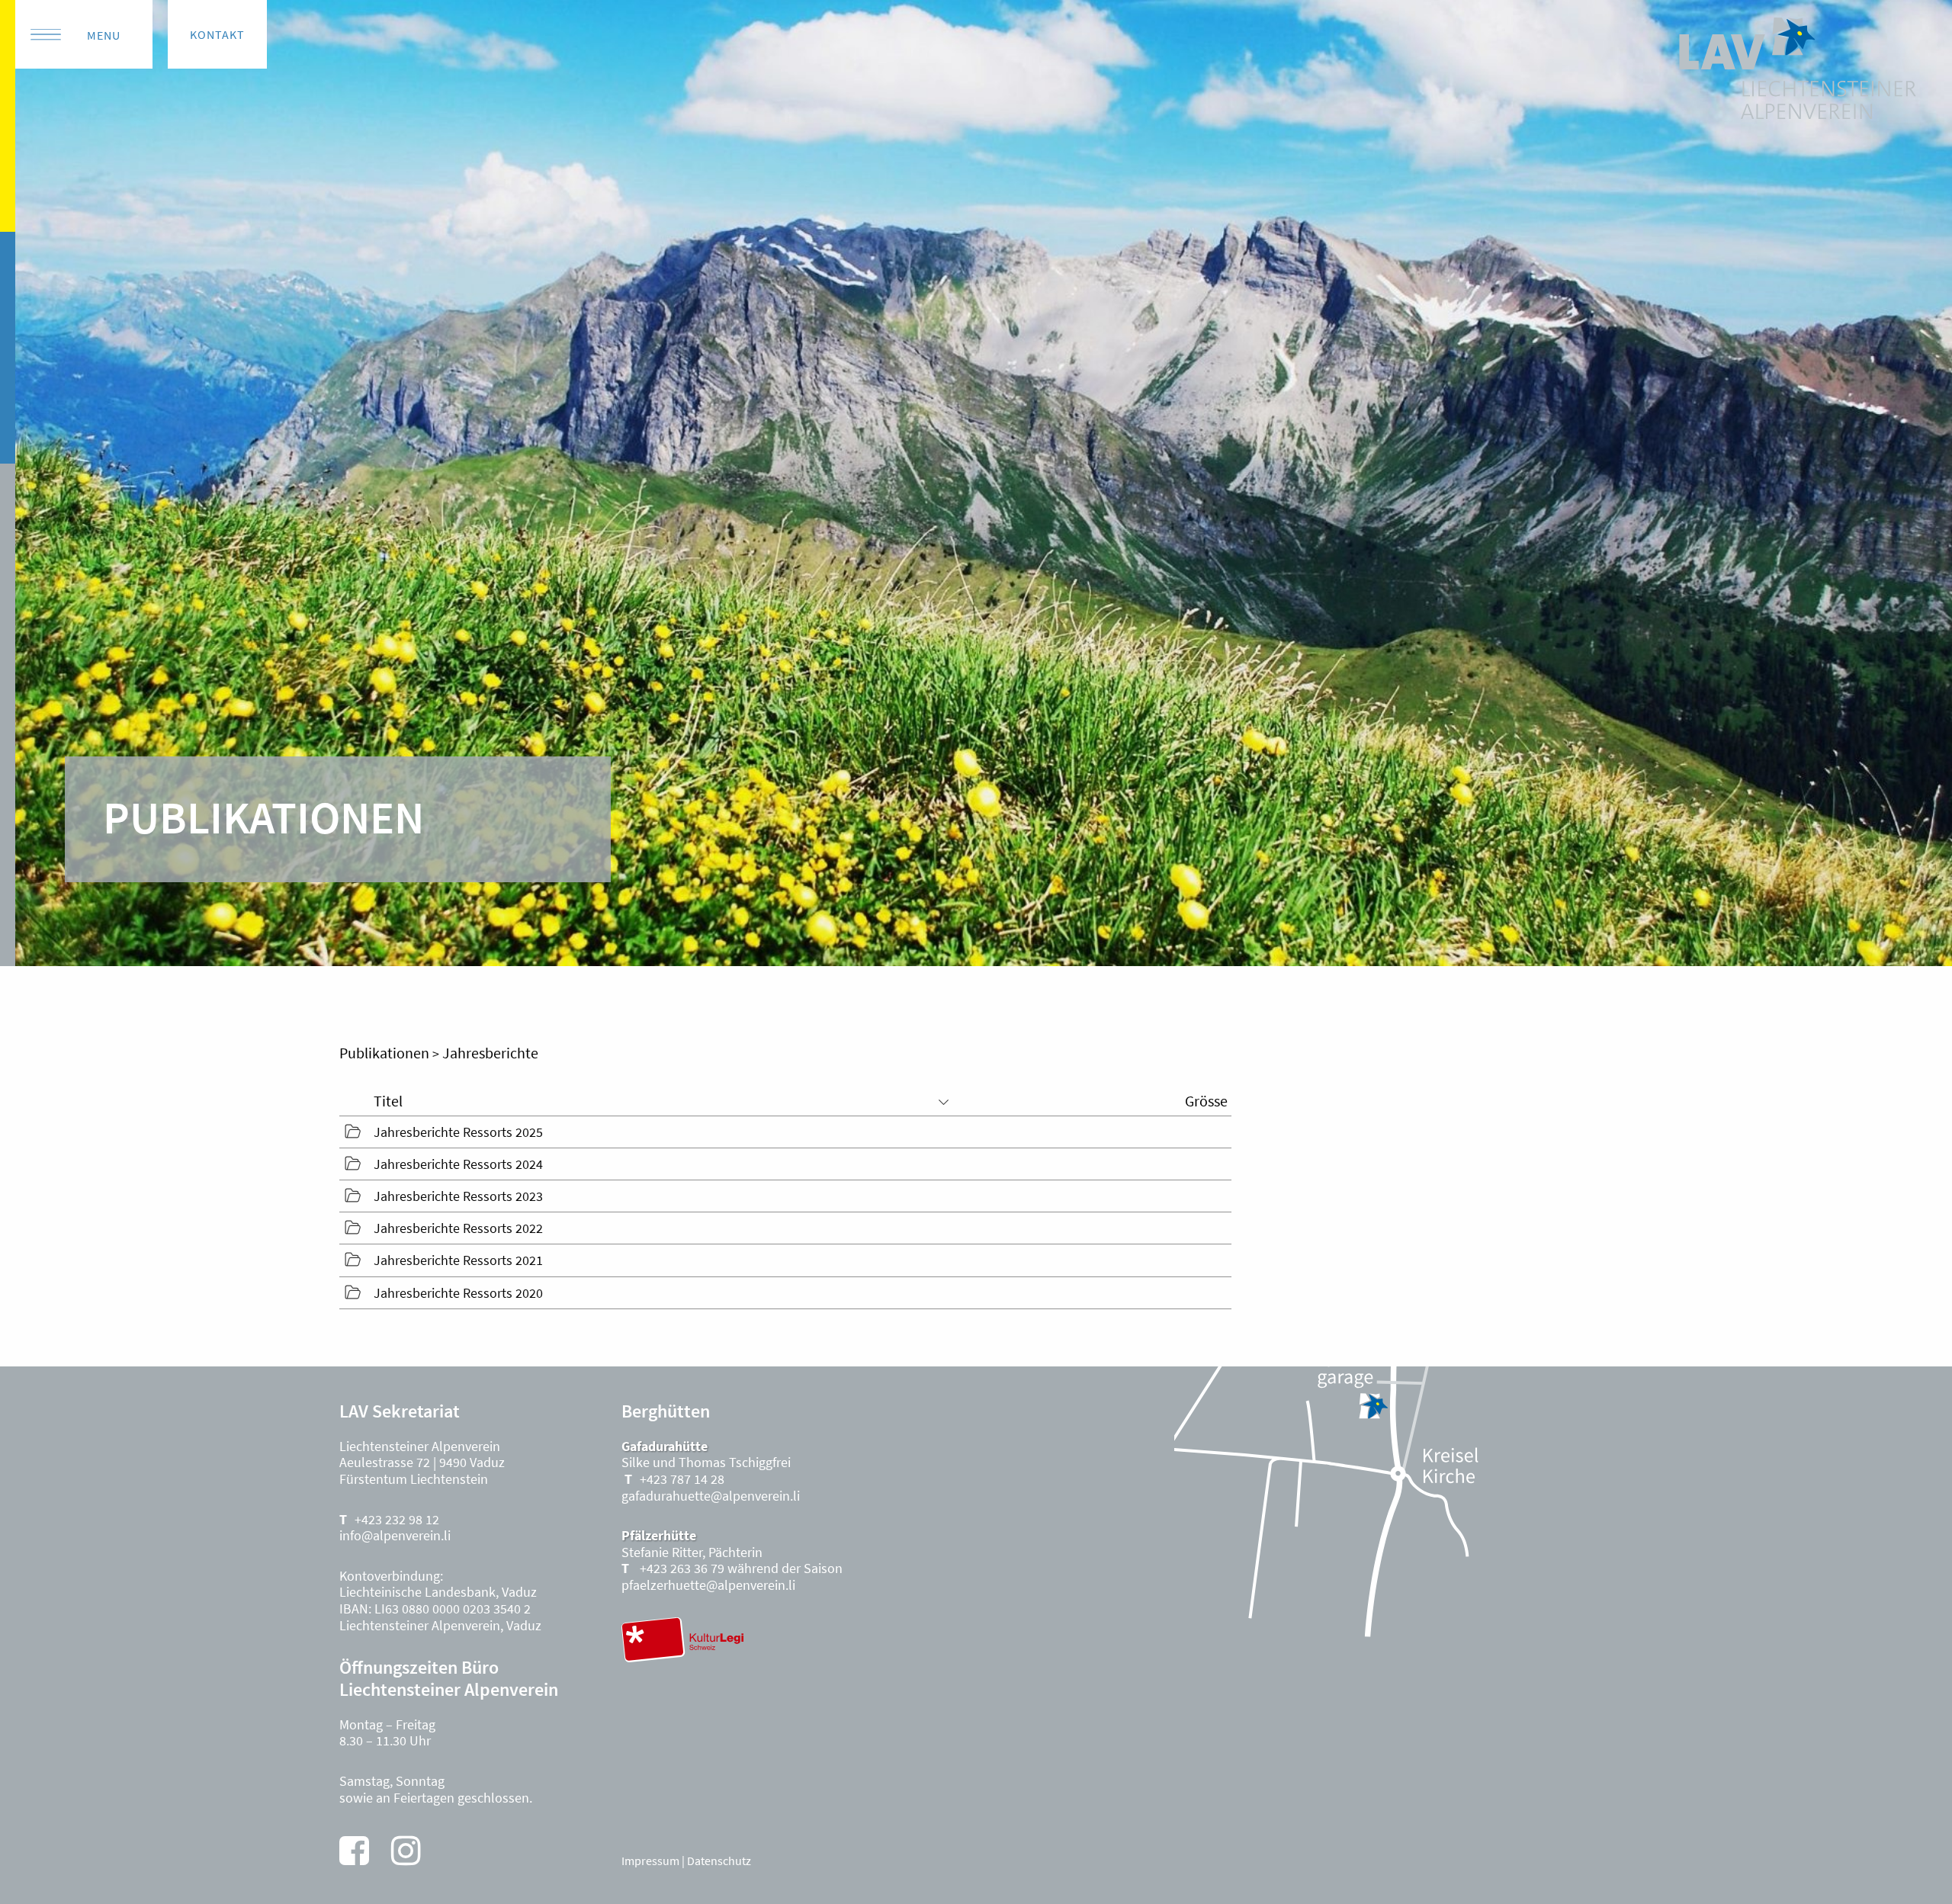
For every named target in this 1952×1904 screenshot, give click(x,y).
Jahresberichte (490, 1053)
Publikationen (384, 1053)
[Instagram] (406, 1851)
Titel (388, 1101)
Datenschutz (719, 1861)
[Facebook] (354, 1851)
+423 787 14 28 (682, 1479)
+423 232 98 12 (397, 1519)
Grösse (1206, 1101)
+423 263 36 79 (681, 1568)
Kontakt (217, 34)
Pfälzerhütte (659, 1535)
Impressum (650, 1861)
